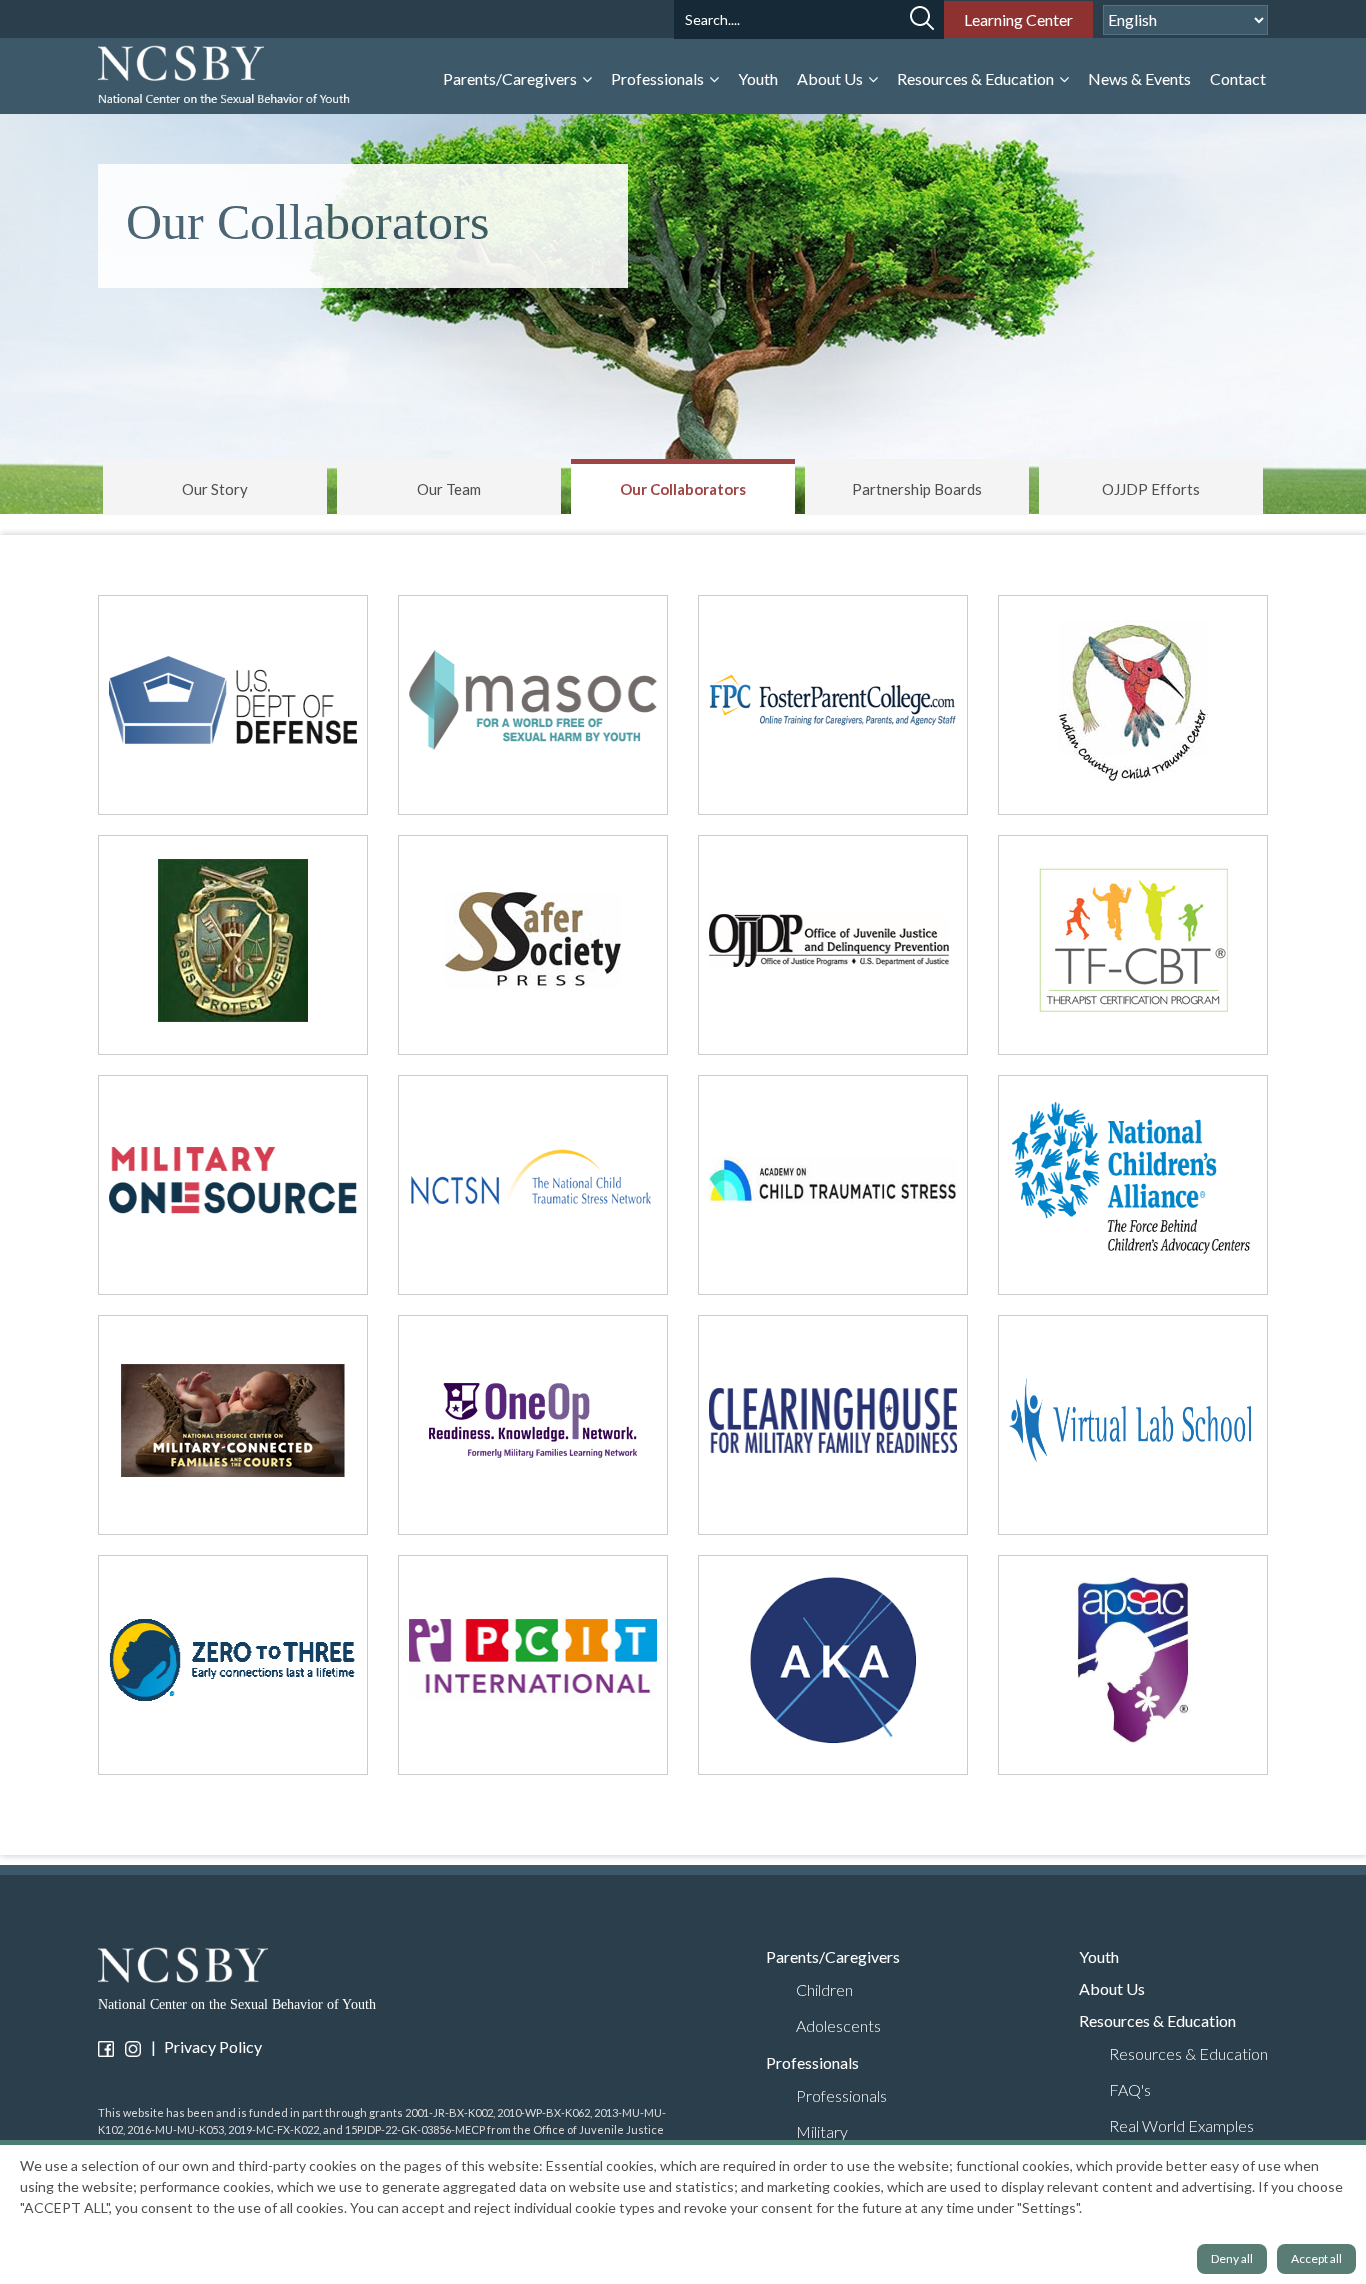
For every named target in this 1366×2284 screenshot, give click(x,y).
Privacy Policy (213, 2046)
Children (824, 1989)
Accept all (1316, 2258)
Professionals (659, 78)
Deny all (1232, 2258)
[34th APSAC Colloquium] (1133, 1665)
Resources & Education (977, 78)
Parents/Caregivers (511, 78)
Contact (1238, 78)
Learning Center (1018, 19)
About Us (831, 78)
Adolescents (838, 2025)
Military (822, 2131)
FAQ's (1130, 2089)
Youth (758, 78)
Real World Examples (1181, 2125)
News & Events (1139, 78)
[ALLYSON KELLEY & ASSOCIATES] (833, 1665)
